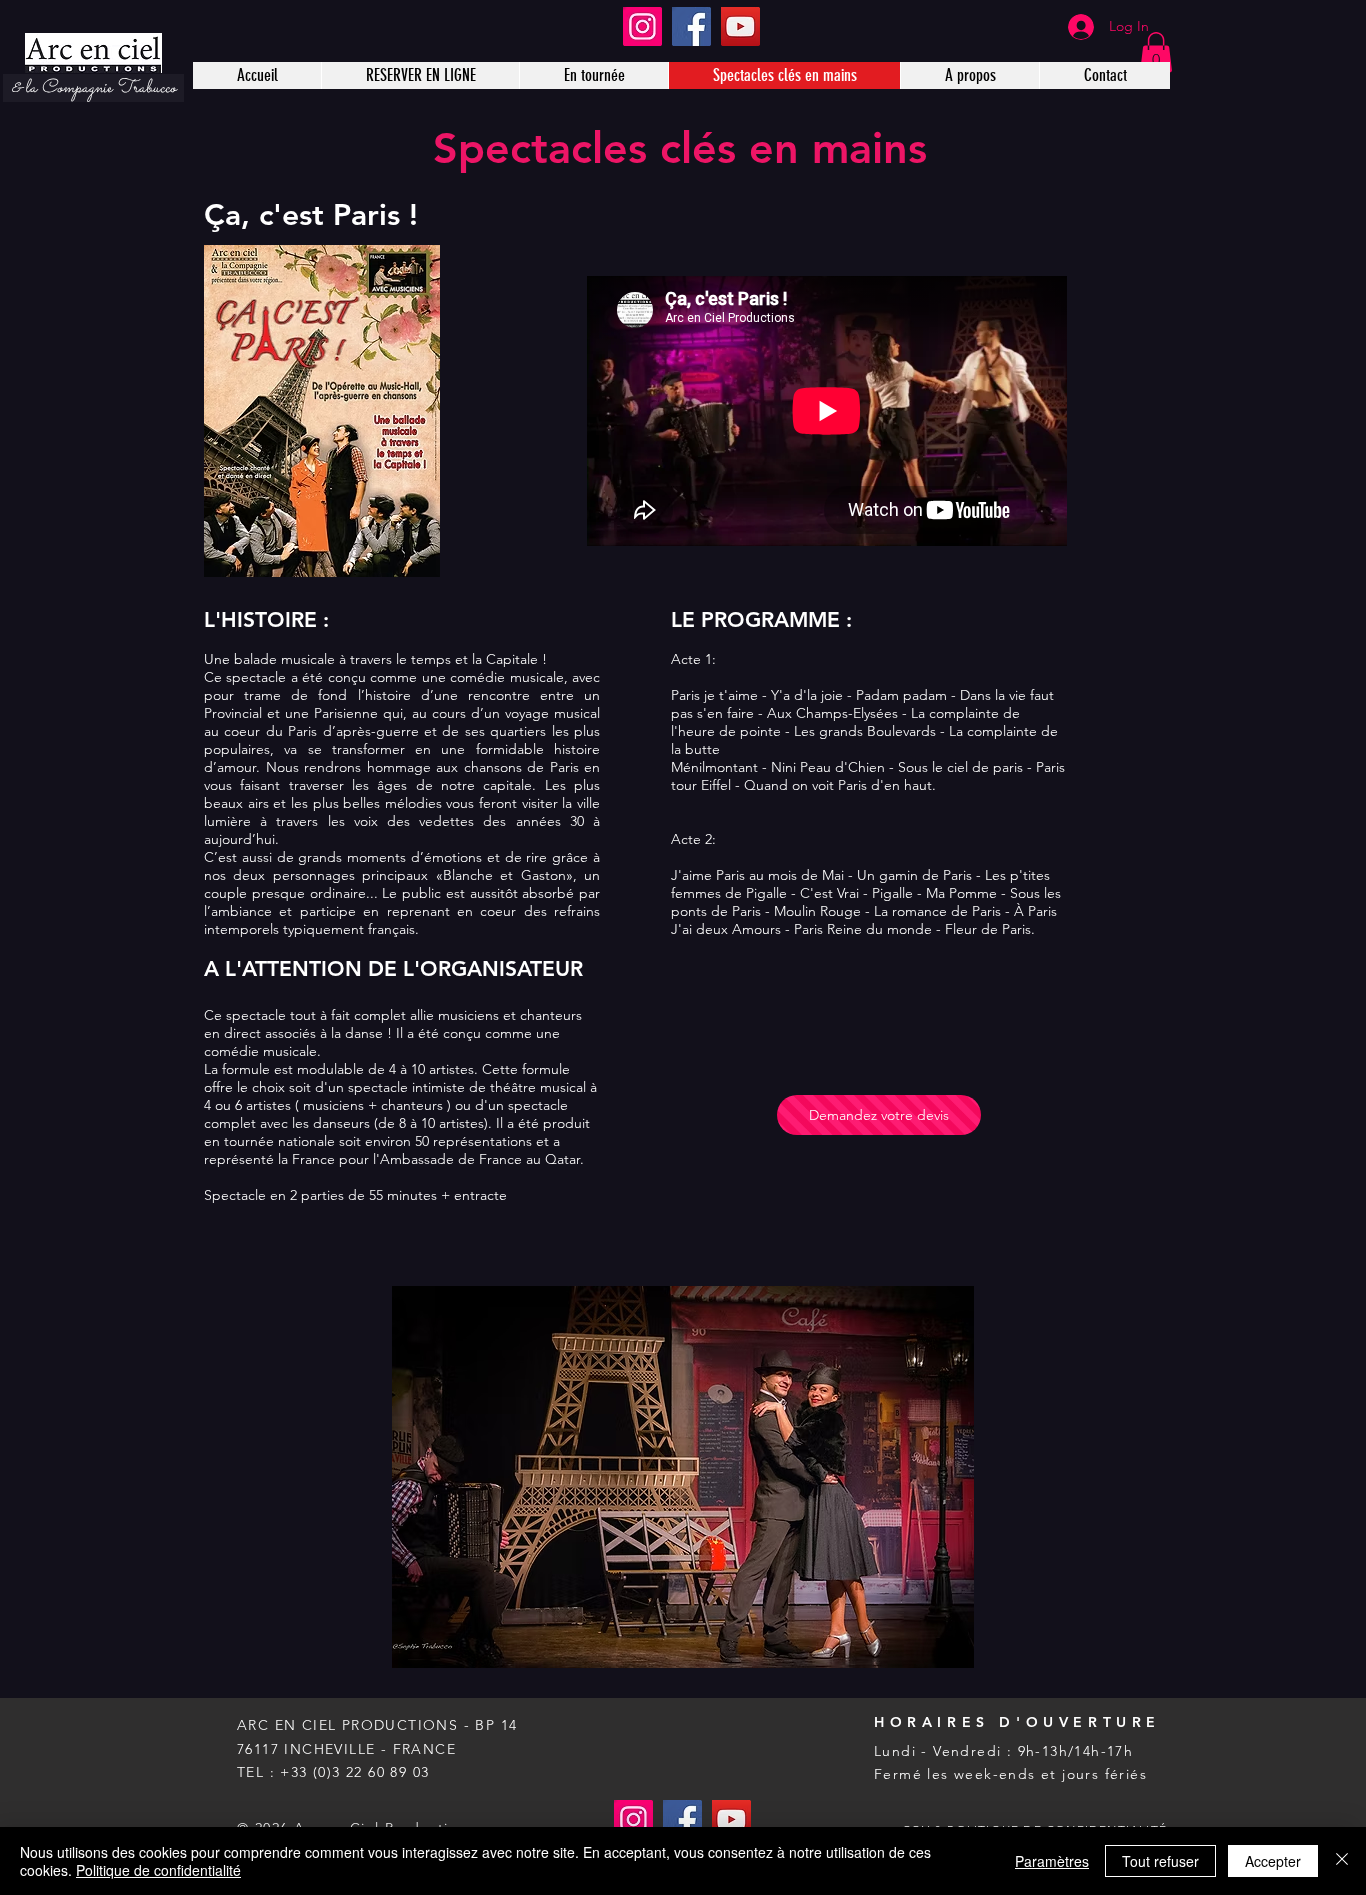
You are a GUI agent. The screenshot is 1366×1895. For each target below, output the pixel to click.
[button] (1156, 52)
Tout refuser (1160, 1861)
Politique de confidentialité (158, 1870)
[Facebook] (691, 26)
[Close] (1342, 1861)
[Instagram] (642, 26)
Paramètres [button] (1052, 1861)
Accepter (1273, 1861)
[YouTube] (740, 26)
